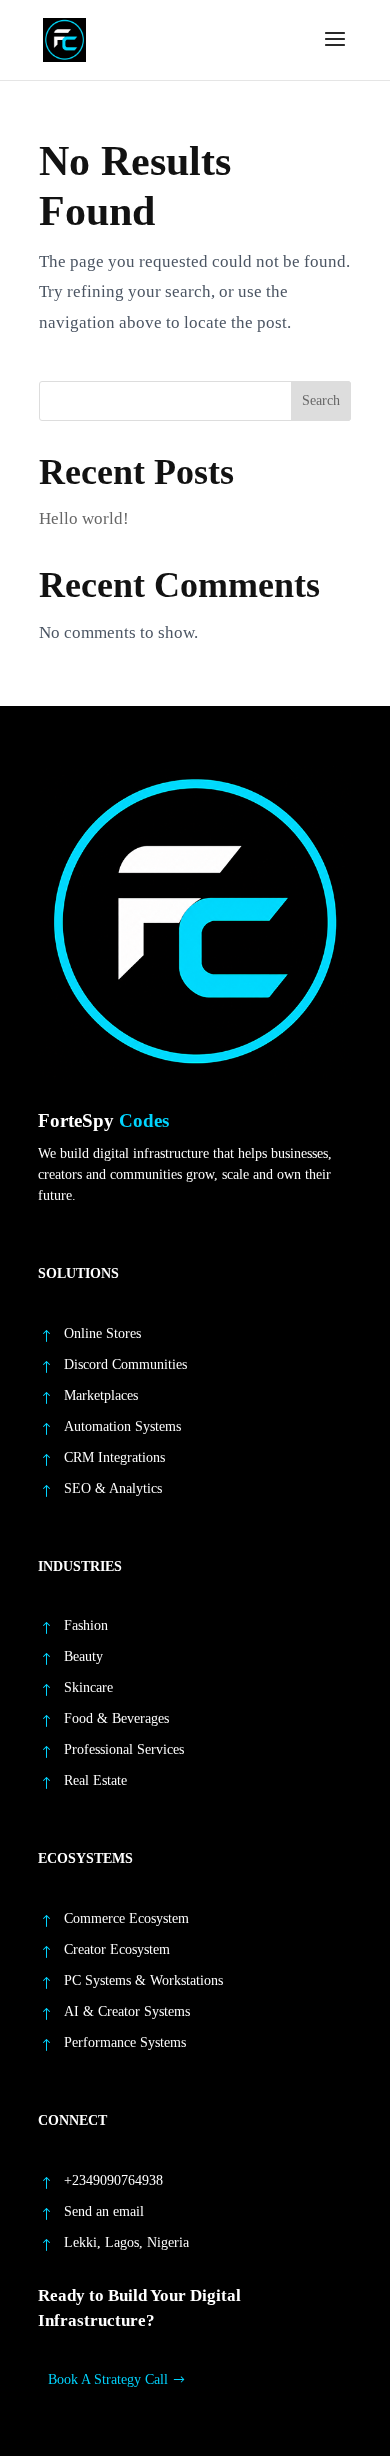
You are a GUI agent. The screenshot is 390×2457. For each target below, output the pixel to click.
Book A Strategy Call (108, 2379)
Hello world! (84, 518)
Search (321, 400)
